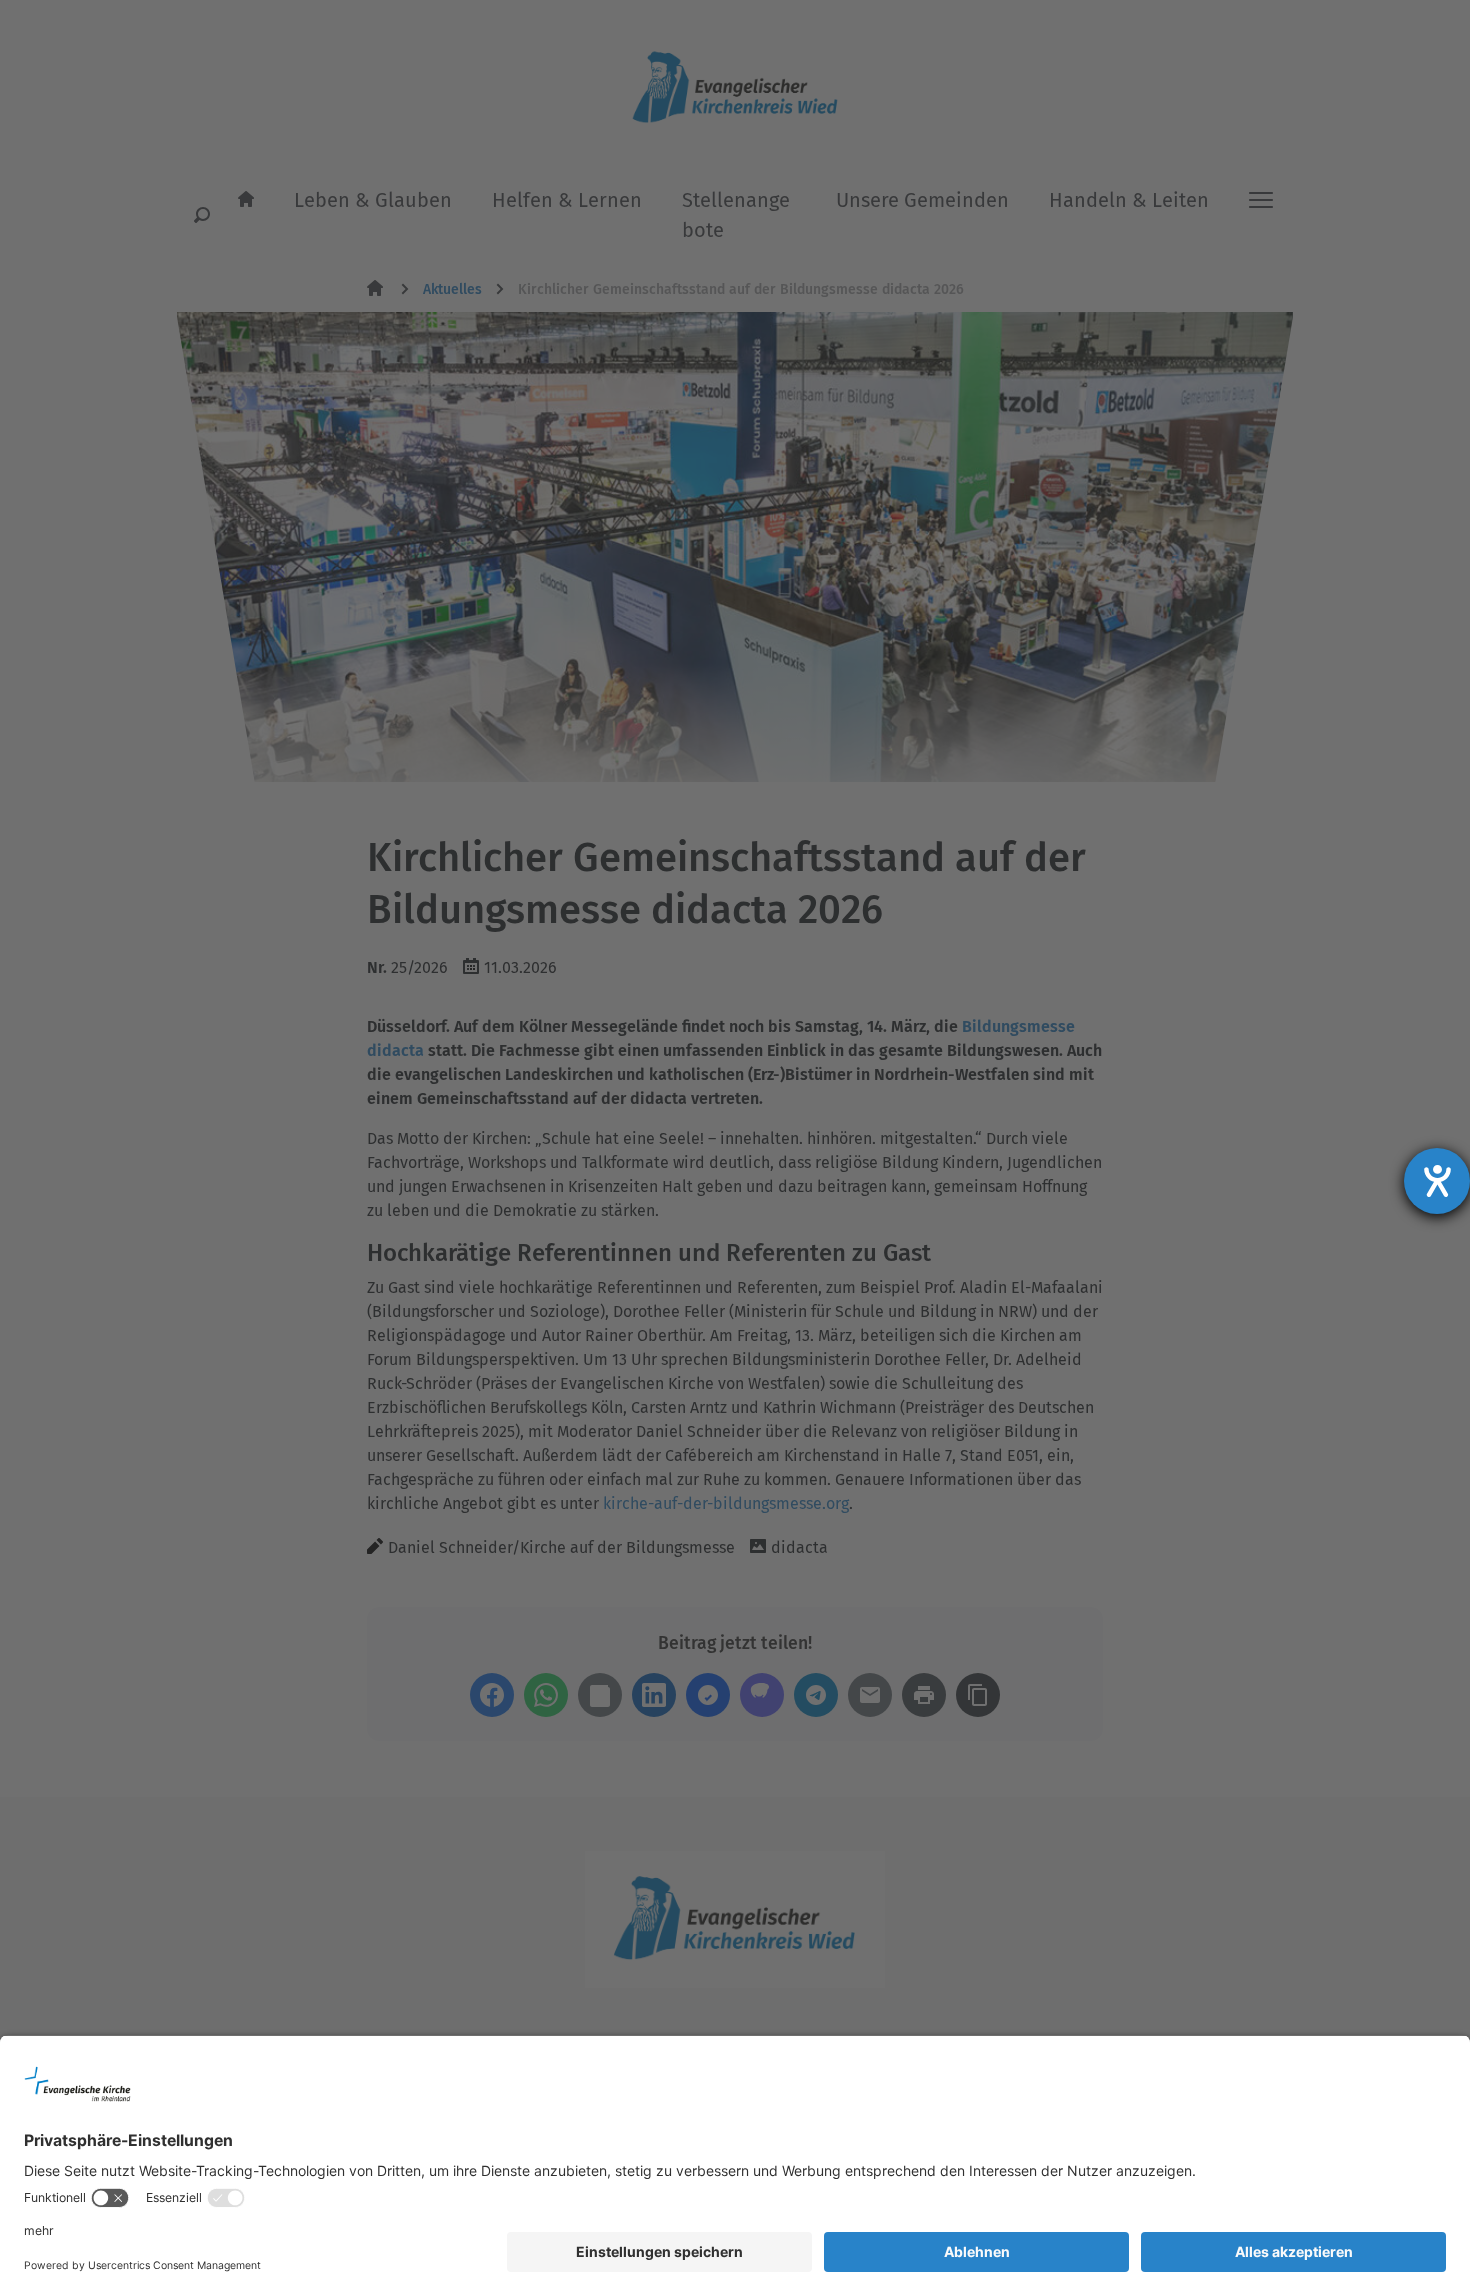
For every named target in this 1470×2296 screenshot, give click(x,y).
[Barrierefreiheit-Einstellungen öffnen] (1437, 1181)
